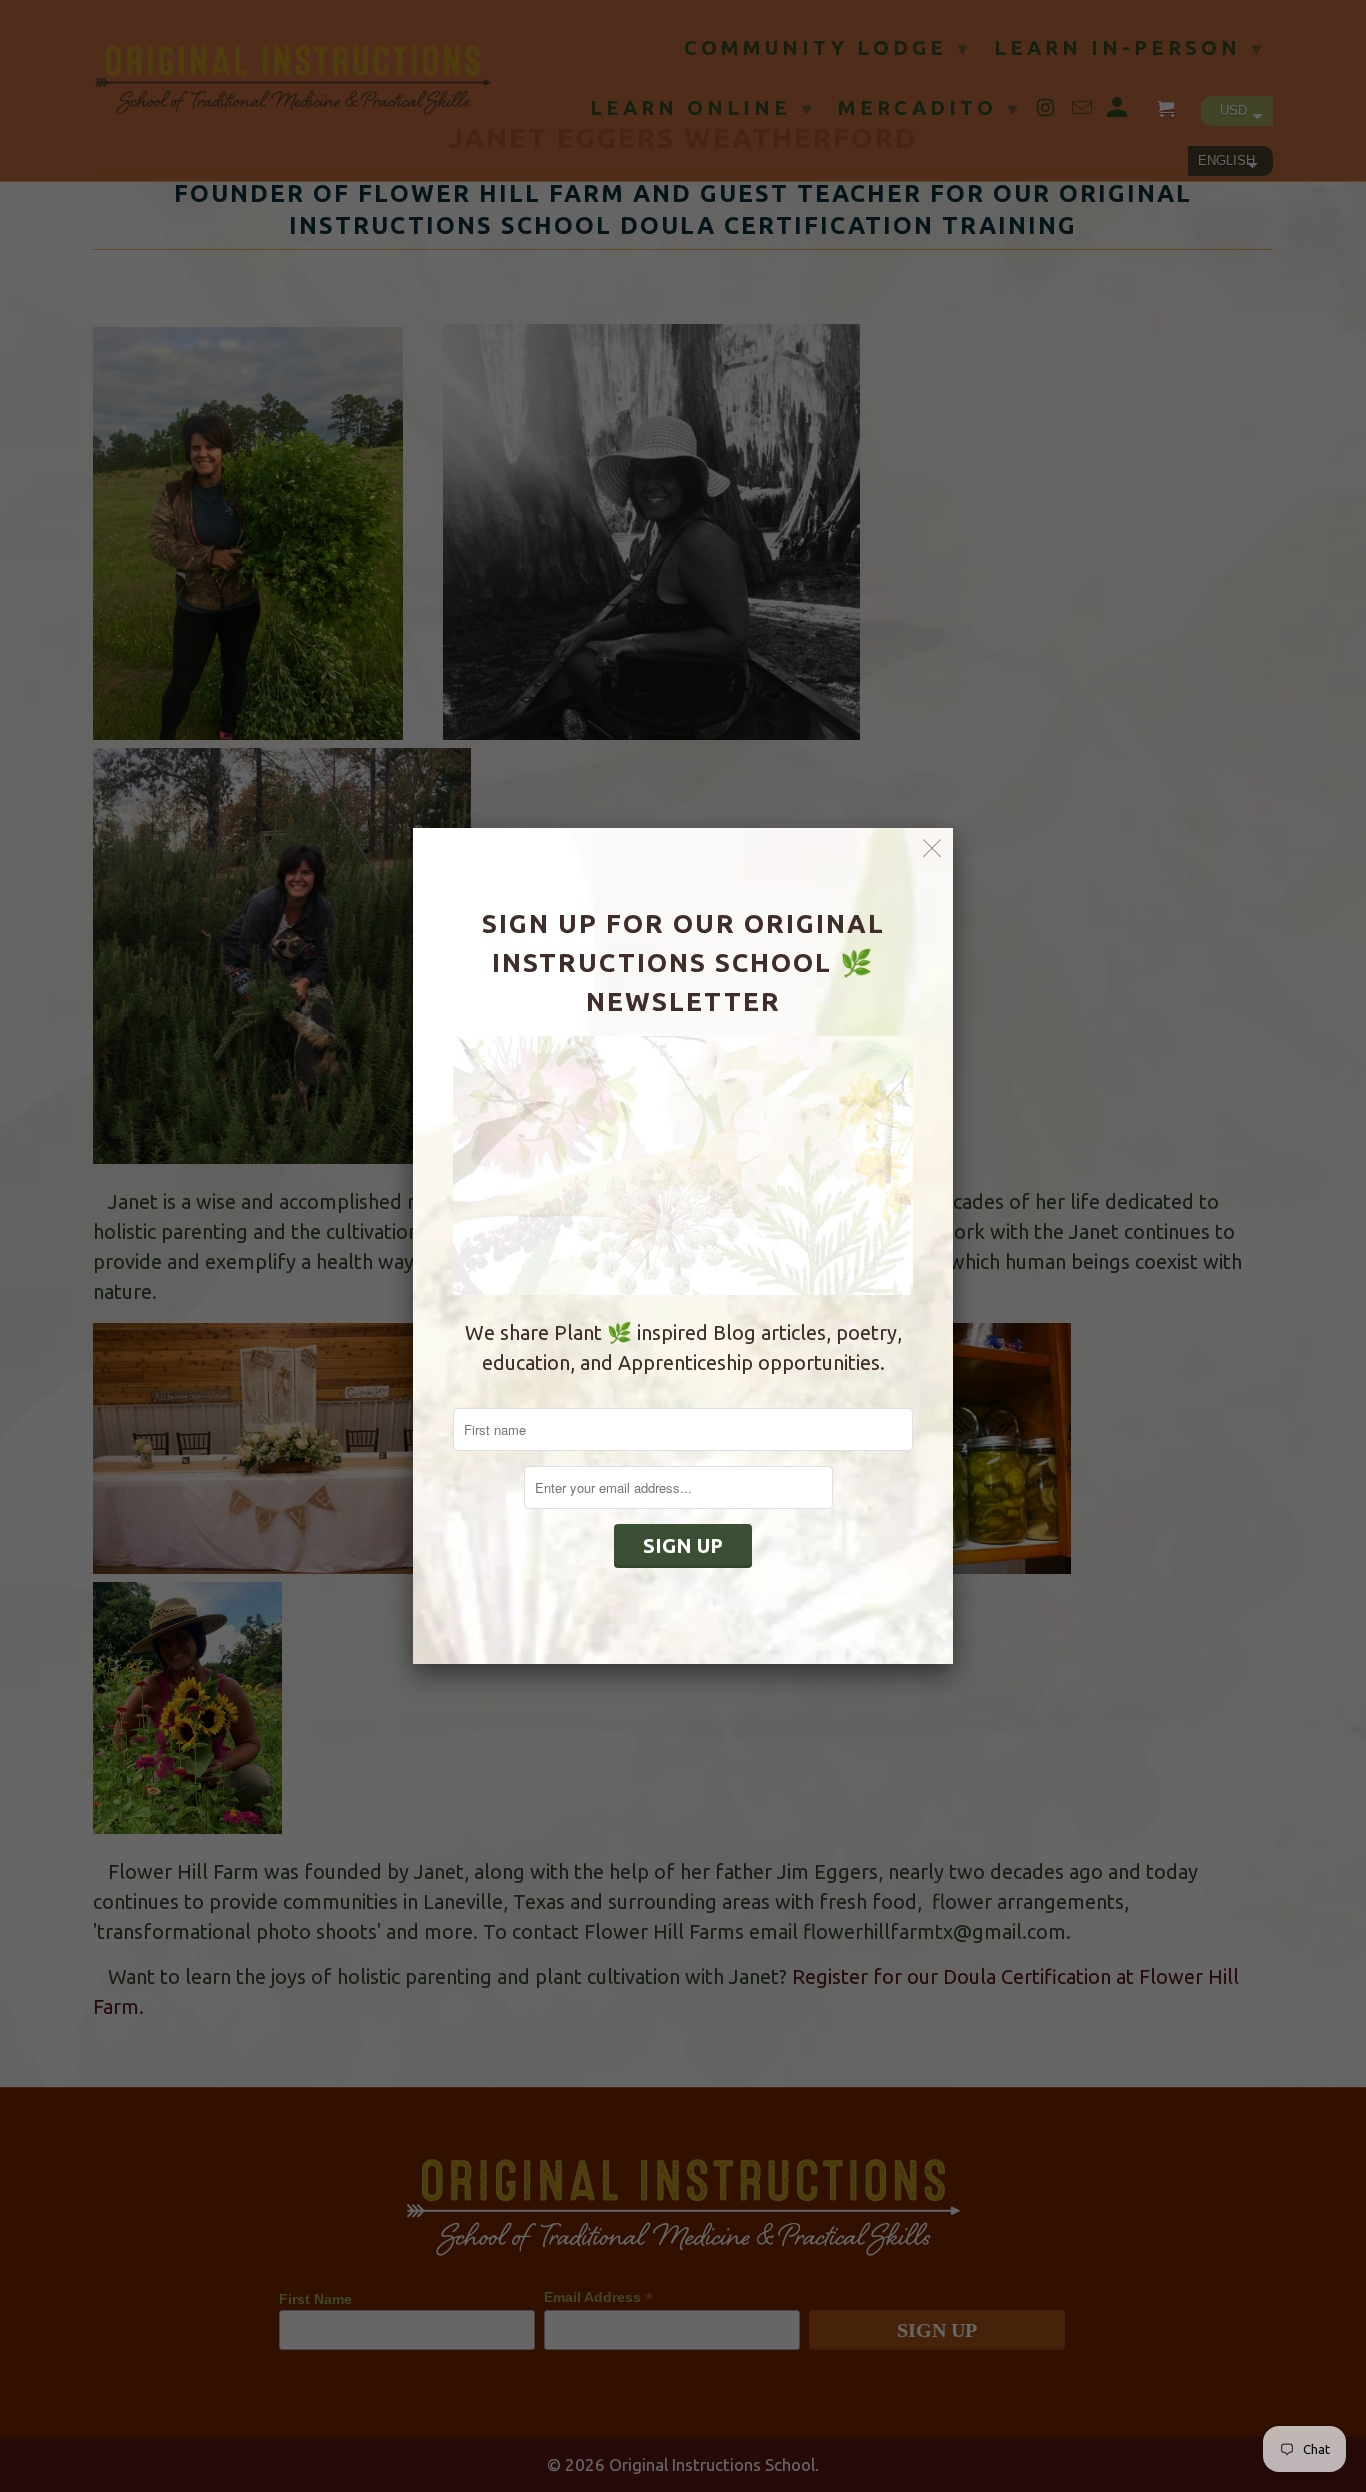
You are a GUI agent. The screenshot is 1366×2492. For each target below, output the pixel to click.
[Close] (932, 848)
